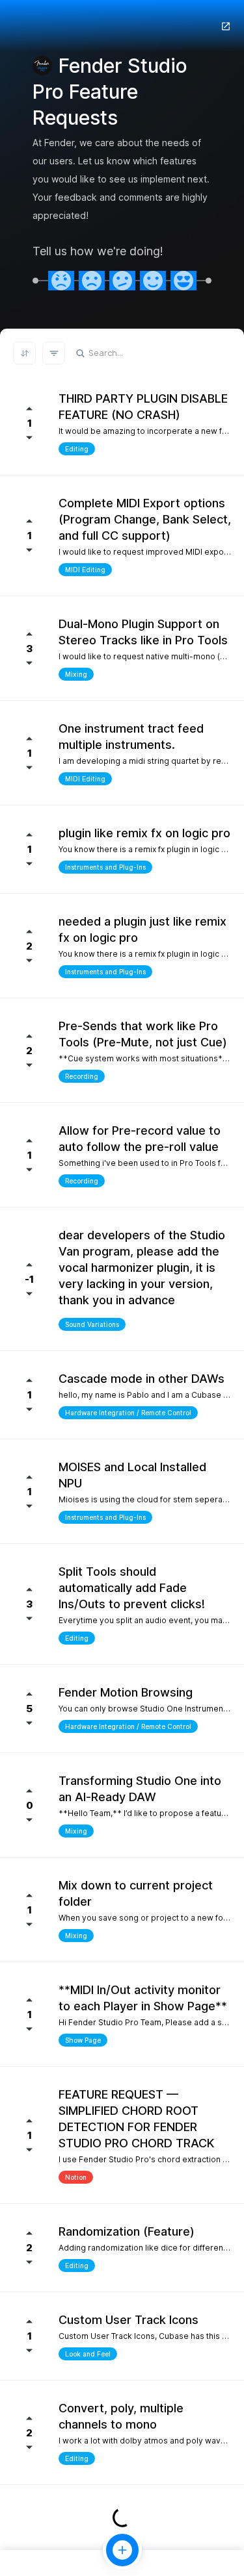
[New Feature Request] (122, 2550)
